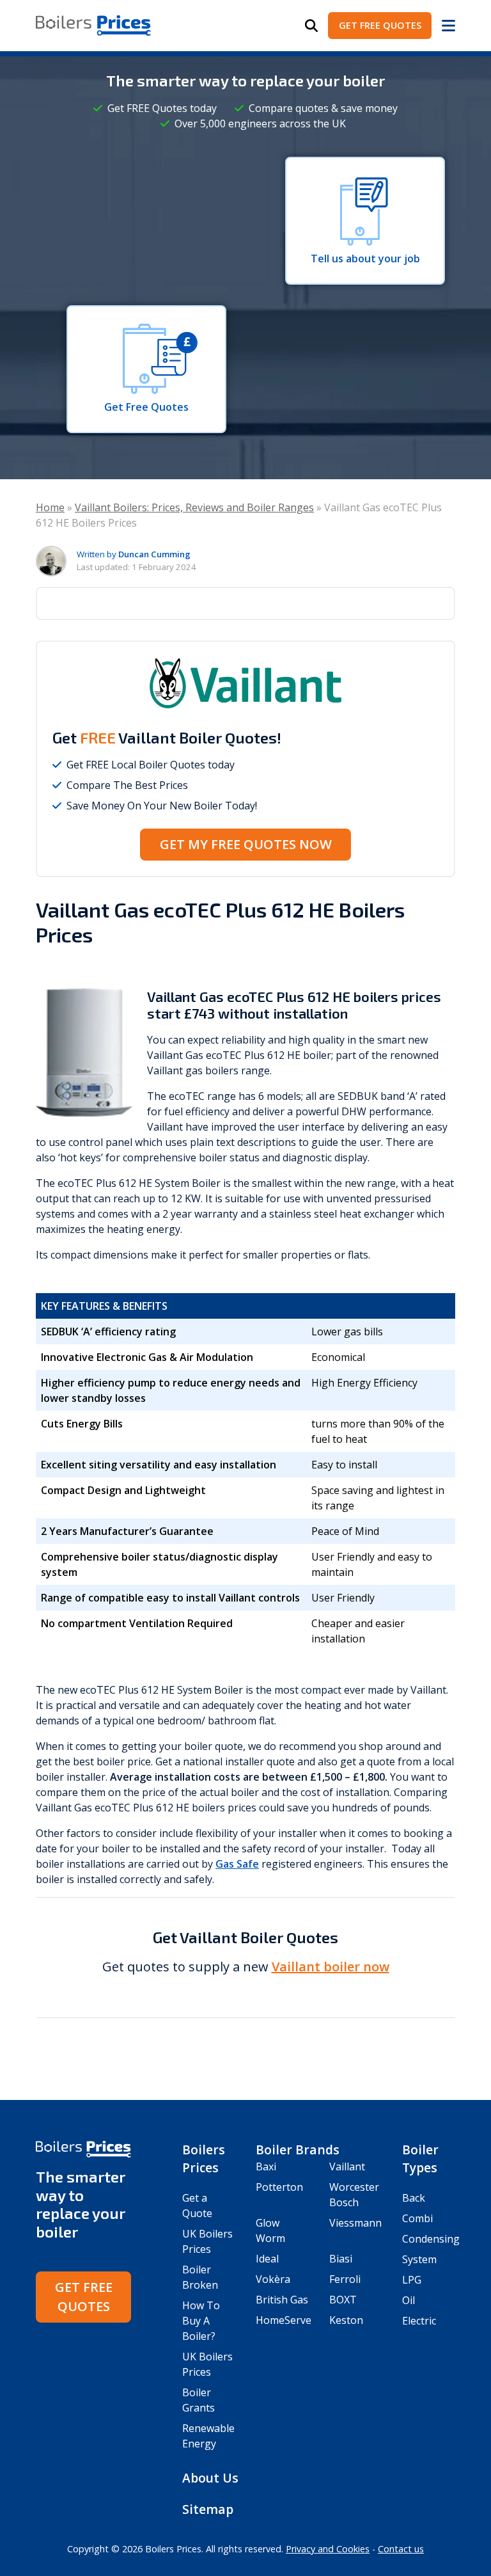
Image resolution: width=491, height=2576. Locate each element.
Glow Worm (270, 2230)
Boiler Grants (199, 2400)
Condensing (429, 2239)
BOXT (343, 2300)
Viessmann (355, 2223)
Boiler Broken (200, 2277)
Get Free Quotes (380, 25)
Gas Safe (237, 1864)
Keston (346, 2320)
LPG (412, 2280)
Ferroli (345, 2279)
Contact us (401, 2549)
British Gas (282, 2300)
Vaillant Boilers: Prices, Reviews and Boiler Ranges (194, 507)
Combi (417, 2218)
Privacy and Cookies (328, 2549)
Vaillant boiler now (331, 1967)
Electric (419, 2321)
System (419, 2259)
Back (414, 2198)
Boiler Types (420, 2159)
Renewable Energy (208, 2436)
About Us (210, 2478)
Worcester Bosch (354, 2195)
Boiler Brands (298, 2150)
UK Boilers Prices (207, 2241)
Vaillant (347, 2167)
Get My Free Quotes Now (246, 844)
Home (50, 507)
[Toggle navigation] (448, 26)
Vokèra (273, 2279)
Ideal (267, 2259)
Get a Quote (197, 2206)
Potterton (279, 2187)
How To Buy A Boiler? (201, 2321)
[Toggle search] (311, 26)
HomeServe (282, 2320)
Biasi (341, 2259)
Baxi (266, 2167)
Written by (134, 554)
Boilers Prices (204, 2159)
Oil (409, 2300)
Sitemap (208, 2509)
